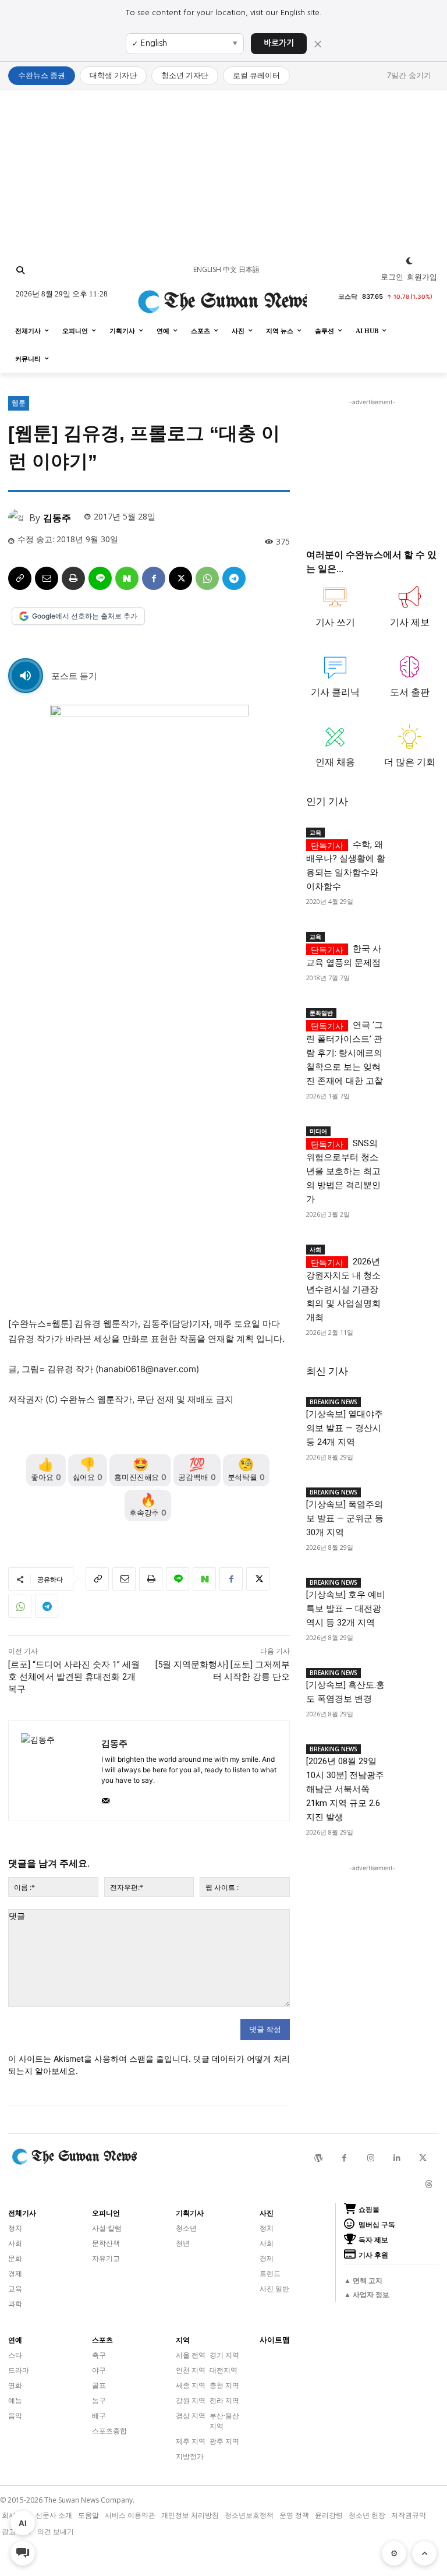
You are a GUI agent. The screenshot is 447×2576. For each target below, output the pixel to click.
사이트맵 (275, 2340)
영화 (15, 2385)
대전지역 (223, 2370)
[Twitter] (423, 2158)
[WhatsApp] (207, 578)
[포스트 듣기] (26, 676)
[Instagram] (370, 2158)
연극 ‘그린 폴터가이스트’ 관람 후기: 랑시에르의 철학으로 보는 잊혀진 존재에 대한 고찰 (345, 1053)
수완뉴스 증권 (42, 75)
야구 (99, 2370)
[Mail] (106, 1798)
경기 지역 (224, 2355)
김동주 (57, 518)
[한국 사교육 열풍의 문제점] (412, 938)
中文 (230, 269)
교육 (315, 832)
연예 (15, 2340)
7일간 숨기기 (409, 75)
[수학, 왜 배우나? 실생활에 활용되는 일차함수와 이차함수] (412, 833)
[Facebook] (154, 578)
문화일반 (321, 1013)
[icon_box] (335, 612)
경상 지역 (191, 2416)
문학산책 (106, 2243)
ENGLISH (207, 269)
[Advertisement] (223, 172)
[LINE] (100, 578)
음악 (15, 2416)
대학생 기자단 (113, 75)
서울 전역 (191, 2355)
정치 (15, 2228)
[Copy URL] (20, 578)
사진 (267, 2213)
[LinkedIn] (397, 2158)
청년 (183, 2243)
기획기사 (190, 2213)
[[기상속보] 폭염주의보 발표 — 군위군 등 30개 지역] (412, 1493)
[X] (180, 578)
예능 (15, 2400)
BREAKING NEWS (334, 1402)
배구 (99, 2416)
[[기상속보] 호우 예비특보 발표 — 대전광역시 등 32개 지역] (412, 1584)
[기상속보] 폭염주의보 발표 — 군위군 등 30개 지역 (345, 1518)
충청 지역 (224, 2385)
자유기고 (106, 2258)
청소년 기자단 (185, 75)
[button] (20, 270)
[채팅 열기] (23, 2553)
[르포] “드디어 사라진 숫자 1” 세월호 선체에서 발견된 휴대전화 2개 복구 (74, 1677)
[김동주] (19, 518)
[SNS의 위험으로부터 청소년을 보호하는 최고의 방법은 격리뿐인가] (412, 1132)
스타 (15, 2355)
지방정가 (190, 2456)
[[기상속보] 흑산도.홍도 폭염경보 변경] (412, 1674)
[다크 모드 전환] (409, 261)
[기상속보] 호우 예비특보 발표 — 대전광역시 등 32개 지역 (346, 1609)
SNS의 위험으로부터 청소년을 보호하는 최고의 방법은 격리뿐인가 (343, 1171)
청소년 (186, 2228)
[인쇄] (73, 578)
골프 (99, 2385)
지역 (183, 2340)
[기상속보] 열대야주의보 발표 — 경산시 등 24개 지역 (345, 1428)
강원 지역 (191, 2400)
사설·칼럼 (107, 2228)
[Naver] (127, 578)
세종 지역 (191, 2385)
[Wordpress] (318, 2158)
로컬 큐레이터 (256, 75)
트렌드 (270, 2273)
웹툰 (19, 403)
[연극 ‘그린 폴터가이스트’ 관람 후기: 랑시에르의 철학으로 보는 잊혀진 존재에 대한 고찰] (412, 1014)
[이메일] (47, 578)
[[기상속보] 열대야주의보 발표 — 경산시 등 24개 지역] (412, 1403)
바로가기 (279, 43)
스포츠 (102, 2340)
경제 (15, 2273)
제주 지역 (191, 2441)
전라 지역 (224, 2400)
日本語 (249, 269)
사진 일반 (274, 2289)
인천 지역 (191, 2370)
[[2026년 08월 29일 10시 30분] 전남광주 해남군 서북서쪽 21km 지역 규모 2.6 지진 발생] (412, 1750)
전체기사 (22, 2213)
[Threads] (429, 2184)
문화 (15, 2258)
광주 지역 (224, 2441)
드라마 (19, 2370)
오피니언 (106, 2213)
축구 (99, 2355)
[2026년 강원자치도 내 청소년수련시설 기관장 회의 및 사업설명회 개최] (412, 1250)
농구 (99, 2400)
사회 (315, 1249)
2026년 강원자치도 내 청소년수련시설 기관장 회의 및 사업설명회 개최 (343, 1289)
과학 (15, 2304)
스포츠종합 (109, 2431)
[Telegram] (234, 578)
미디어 (318, 1131)
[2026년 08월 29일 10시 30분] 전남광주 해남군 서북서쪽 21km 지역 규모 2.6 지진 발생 (345, 1789)
